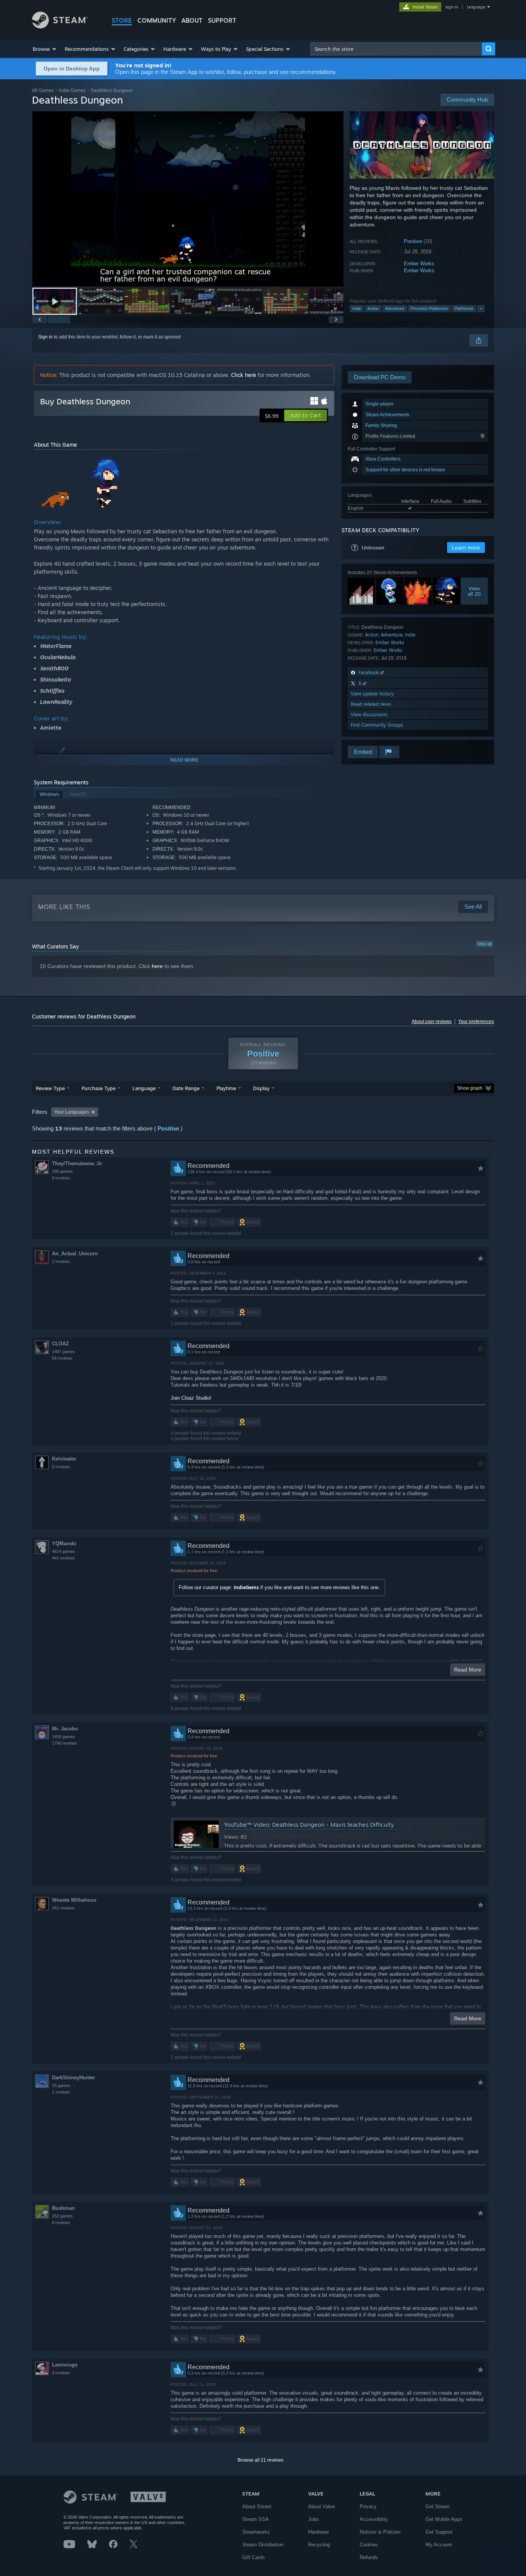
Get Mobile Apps (444, 2519)
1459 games (64, 1737)
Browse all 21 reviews (260, 2460)
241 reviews (63, 1908)
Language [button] (144, 1088)
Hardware (318, 2532)
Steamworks (256, 2532)
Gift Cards (254, 2557)
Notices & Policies (380, 2532)
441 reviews (63, 1558)
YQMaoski (64, 1543)
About (192, 20)
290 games (62, 1171)
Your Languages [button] (72, 1112)
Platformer (464, 308)
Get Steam (438, 2506)
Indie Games (72, 90)
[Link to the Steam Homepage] (60, 26)
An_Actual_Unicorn (75, 1254)
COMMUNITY (157, 20)
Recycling (319, 2545)
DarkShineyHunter (74, 2078)
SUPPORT (222, 20)
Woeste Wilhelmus (74, 1900)
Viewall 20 (474, 591)
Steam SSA (255, 2519)
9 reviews (61, 1178)
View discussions (369, 714)
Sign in (45, 337)
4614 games (64, 1551)
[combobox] (396, 49)
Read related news (371, 704)
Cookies (369, 2545)
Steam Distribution (263, 2545)
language (476, 7)
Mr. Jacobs (65, 1729)
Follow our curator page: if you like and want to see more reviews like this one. (279, 1587)
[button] (45, 49)
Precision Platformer (429, 308)
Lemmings (65, 2365)
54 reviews (62, 1358)
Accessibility (374, 2519)
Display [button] (261, 1088)
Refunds (369, 2557)
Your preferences (476, 1022)
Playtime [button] (226, 1088)
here (157, 966)
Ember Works (419, 264)
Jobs (313, 2519)
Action (373, 308)
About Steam (257, 2506)
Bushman (63, 2208)
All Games (43, 90)
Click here (244, 375)
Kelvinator (64, 1459)
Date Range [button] (186, 1088)
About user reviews (432, 1022)
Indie (357, 308)
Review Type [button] (50, 1088)
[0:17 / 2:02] (188, 199)
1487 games (64, 1352)
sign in (451, 7)
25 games (61, 2085)
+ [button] (481, 308)
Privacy (368, 2506)
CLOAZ (60, 1344)
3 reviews (61, 2373)
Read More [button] (468, 1670)
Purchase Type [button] (99, 1088)
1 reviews (61, 2092)
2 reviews (61, 1261)
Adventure (395, 308)
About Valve (322, 2506)
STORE (122, 20)
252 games (62, 2216)
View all (484, 944)
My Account (439, 2545)
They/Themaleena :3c (77, 1163)
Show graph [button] (470, 1088)
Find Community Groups (377, 725)
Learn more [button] (466, 548)
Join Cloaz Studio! (191, 1398)
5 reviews (61, 1467)
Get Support (439, 2532)
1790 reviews (64, 1743)
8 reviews (61, 2223)
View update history (372, 694)
